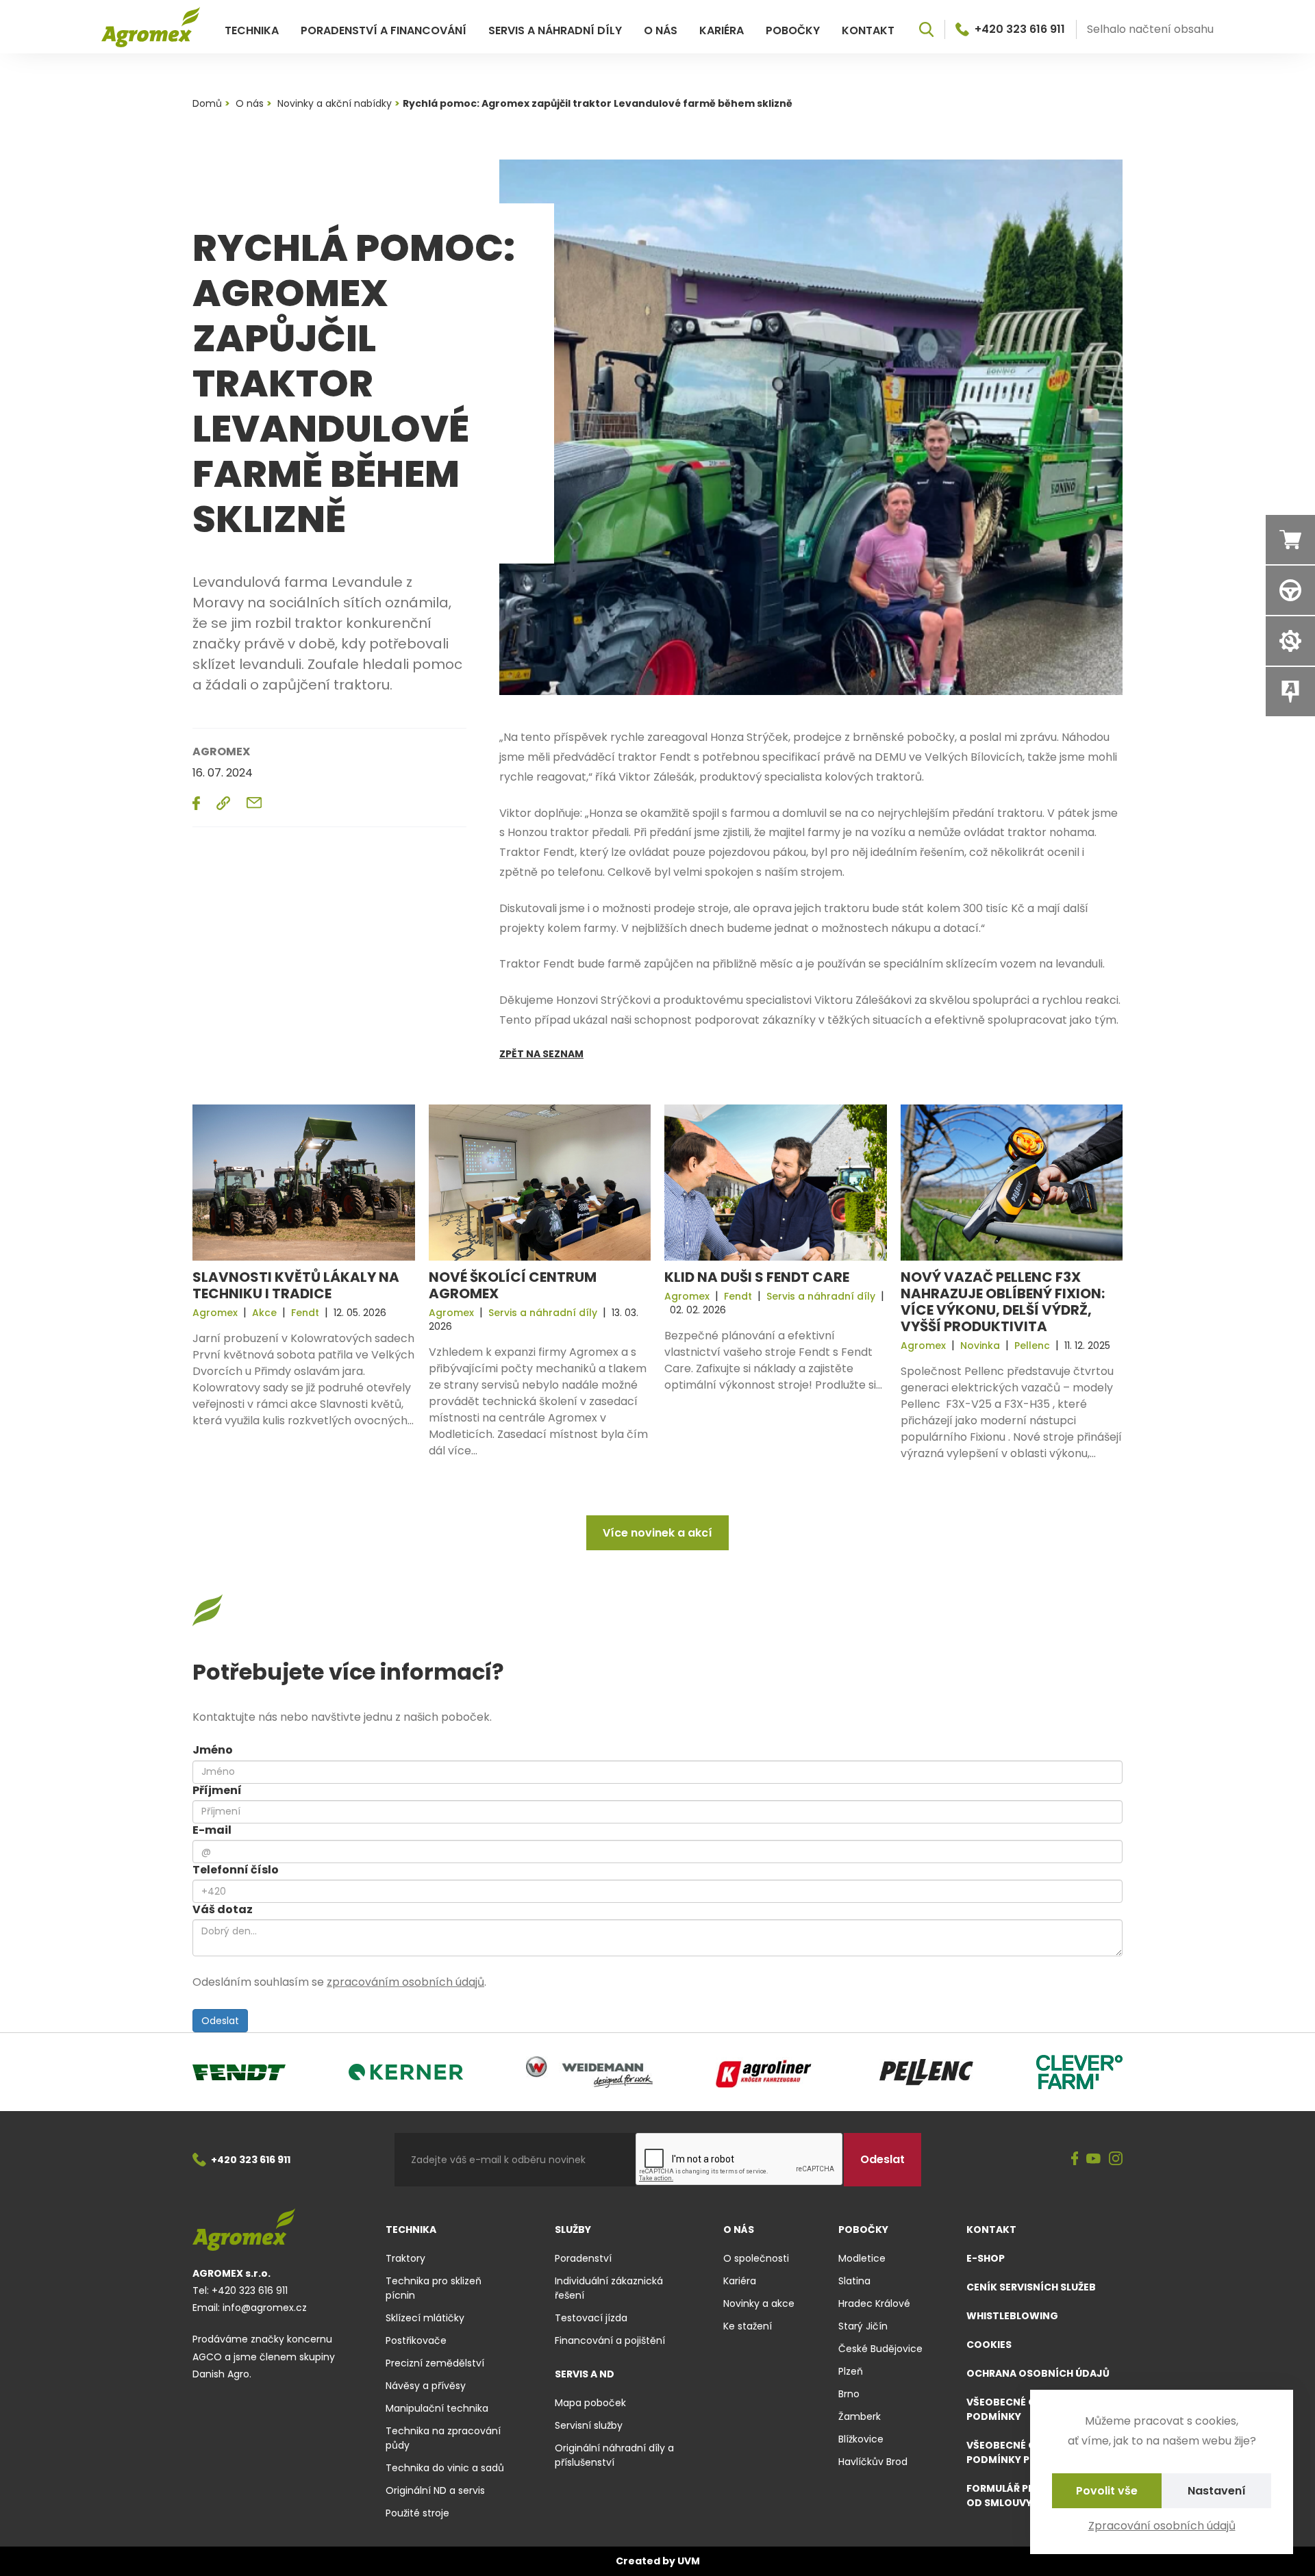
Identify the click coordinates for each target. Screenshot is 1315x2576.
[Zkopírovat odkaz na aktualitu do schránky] (223, 803)
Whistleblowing (1012, 2316)
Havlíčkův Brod (873, 2462)
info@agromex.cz (265, 2308)
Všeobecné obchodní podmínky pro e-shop (1025, 2452)
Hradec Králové (874, 2303)
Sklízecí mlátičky (425, 2318)
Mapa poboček (590, 2403)
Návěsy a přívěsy (426, 2386)
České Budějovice (880, 2349)
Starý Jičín (863, 2326)
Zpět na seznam (541, 1054)
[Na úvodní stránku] (151, 27)
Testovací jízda (591, 2318)
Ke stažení (748, 2326)
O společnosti (756, 2258)
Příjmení (217, 1790)
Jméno (213, 1750)
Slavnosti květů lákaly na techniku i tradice (296, 1285)
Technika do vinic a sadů (445, 2468)
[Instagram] (1116, 2160)
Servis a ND (585, 2374)
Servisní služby (589, 2425)
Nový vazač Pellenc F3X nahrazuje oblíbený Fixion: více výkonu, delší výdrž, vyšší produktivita (1003, 1302)
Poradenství (583, 2258)
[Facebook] (1075, 2160)
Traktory (405, 2258)
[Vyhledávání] (926, 29)
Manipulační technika (437, 2408)
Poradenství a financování (384, 30)
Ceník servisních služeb (1031, 2287)
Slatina (854, 2281)
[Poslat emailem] (254, 803)
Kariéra (722, 30)
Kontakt (868, 30)
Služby (573, 2230)
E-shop (986, 2258)
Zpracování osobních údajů (1162, 2526)
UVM (689, 2561)
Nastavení (1217, 2491)
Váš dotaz (223, 1909)
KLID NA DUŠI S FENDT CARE (757, 1277)
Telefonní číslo (236, 1870)
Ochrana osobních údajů (1038, 2373)
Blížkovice (861, 2439)
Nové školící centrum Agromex (513, 1285)
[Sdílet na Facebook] (196, 803)
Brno (849, 2394)
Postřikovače (416, 2340)
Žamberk (860, 2416)
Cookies (989, 2345)
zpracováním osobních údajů (405, 1982)
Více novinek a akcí (657, 1533)
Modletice (862, 2258)
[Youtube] (1093, 2160)
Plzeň (851, 2371)
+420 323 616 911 (1020, 29)
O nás (661, 30)
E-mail (212, 1830)
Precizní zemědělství (435, 2363)
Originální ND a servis (435, 2490)
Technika (252, 30)
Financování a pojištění (610, 2340)
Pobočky (793, 30)
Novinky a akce (759, 2303)
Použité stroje (417, 2513)
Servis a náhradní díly (555, 30)
